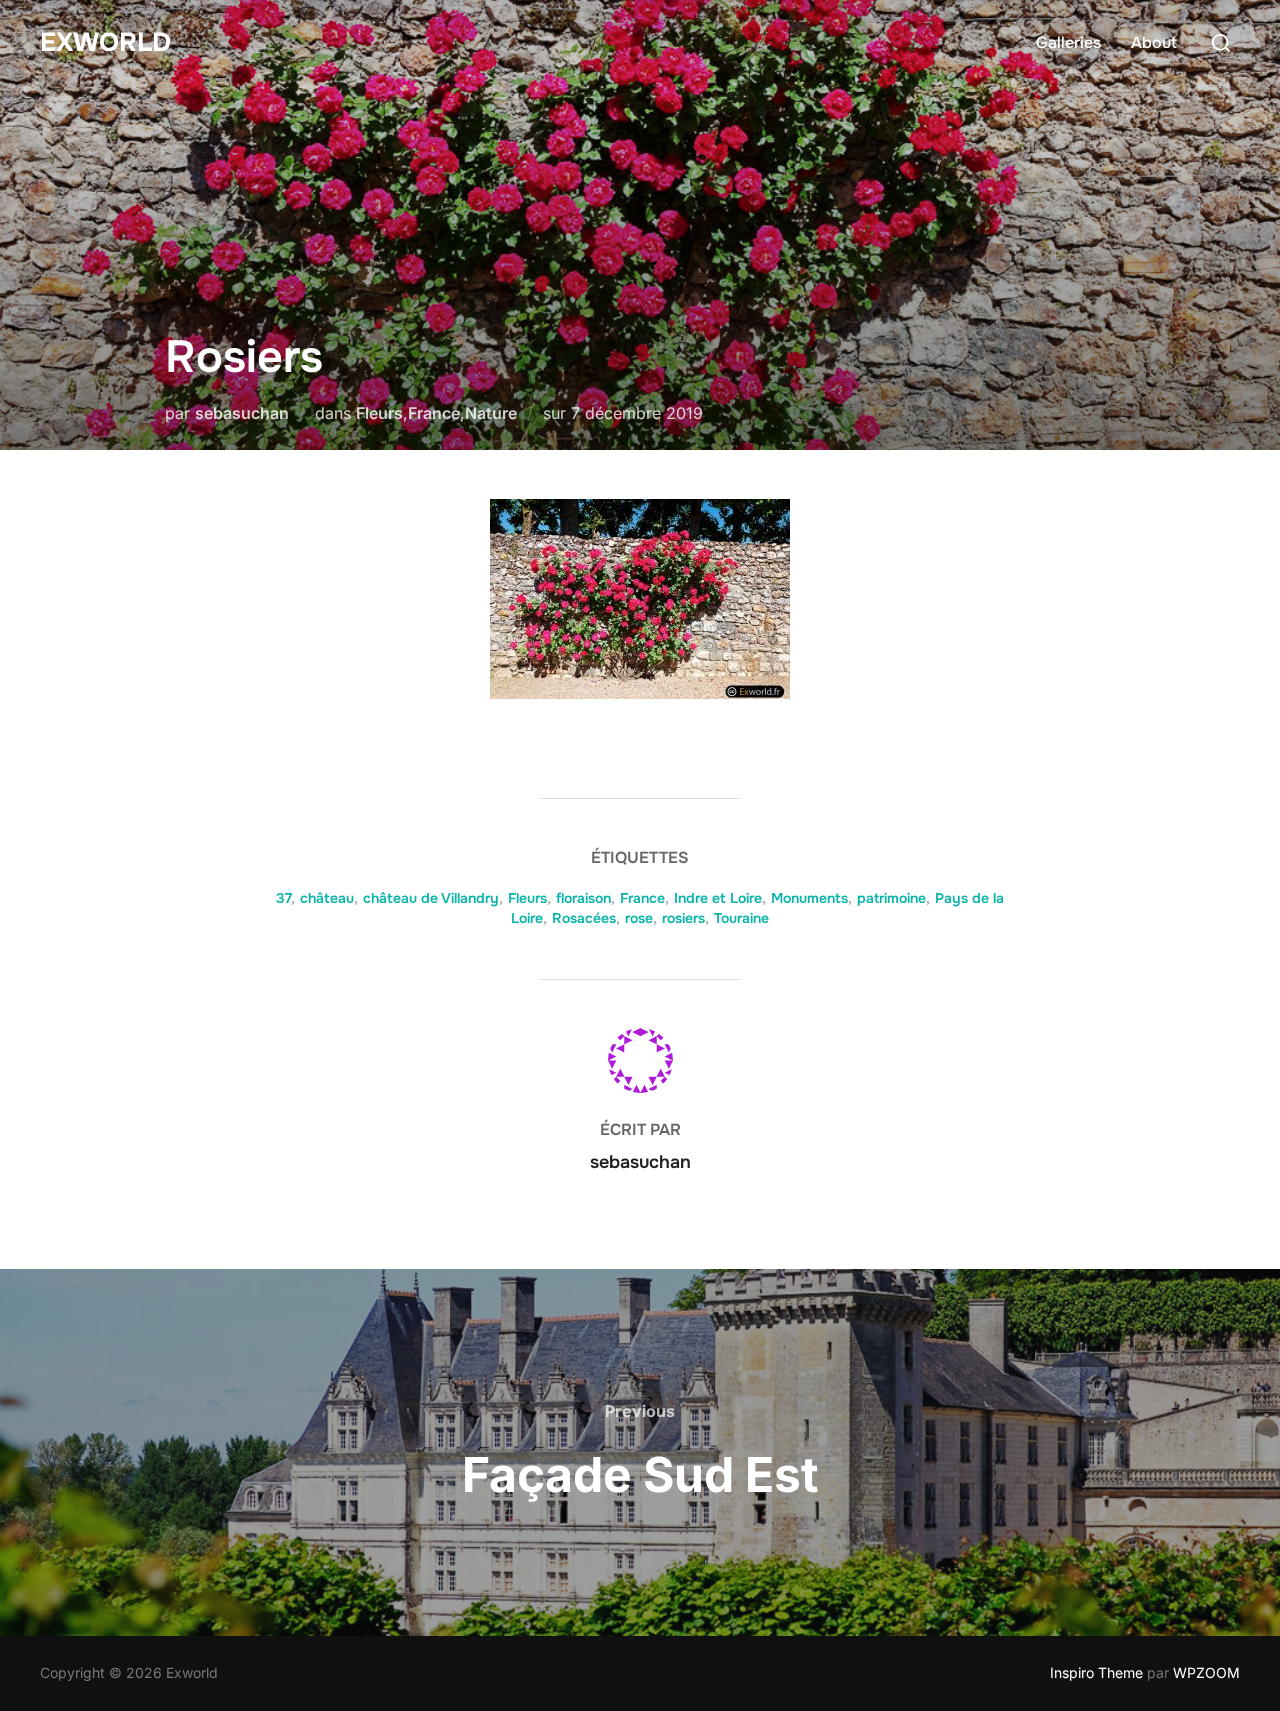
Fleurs (379, 413)
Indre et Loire (718, 898)
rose (639, 918)
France (434, 413)
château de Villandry (431, 898)
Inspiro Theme (1096, 1672)
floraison (583, 898)
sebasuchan (242, 413)
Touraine (741, 918)
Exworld (105, 42)
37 (283, 898)
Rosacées (584, 918)
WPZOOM (1206, 1672)
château (327, 898)
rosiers (683, 918)
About (1154, 42)
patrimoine (891, 898)
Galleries (1068, 42)
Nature (491, 413)
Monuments (809, 898)
